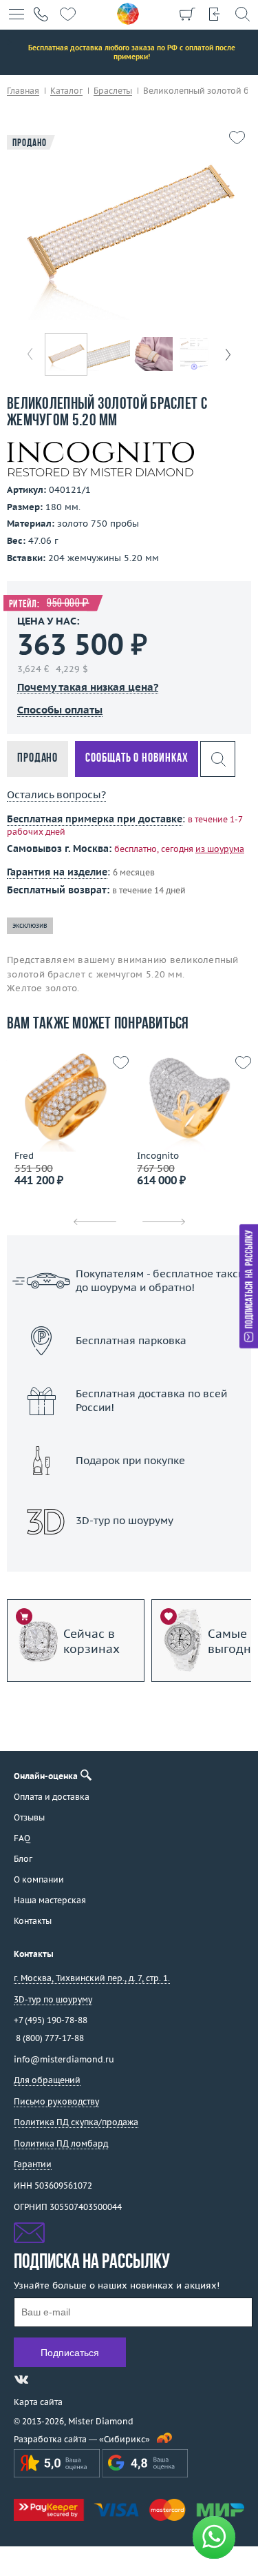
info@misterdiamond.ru (64, 2059)
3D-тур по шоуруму (129, 1556)
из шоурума (220, 849)
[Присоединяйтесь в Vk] (21, 2380)
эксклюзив (30, 925)
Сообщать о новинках (137, 759)
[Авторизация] (215, 14)
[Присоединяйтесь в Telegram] (46, 2380)
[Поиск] (242, 14)
